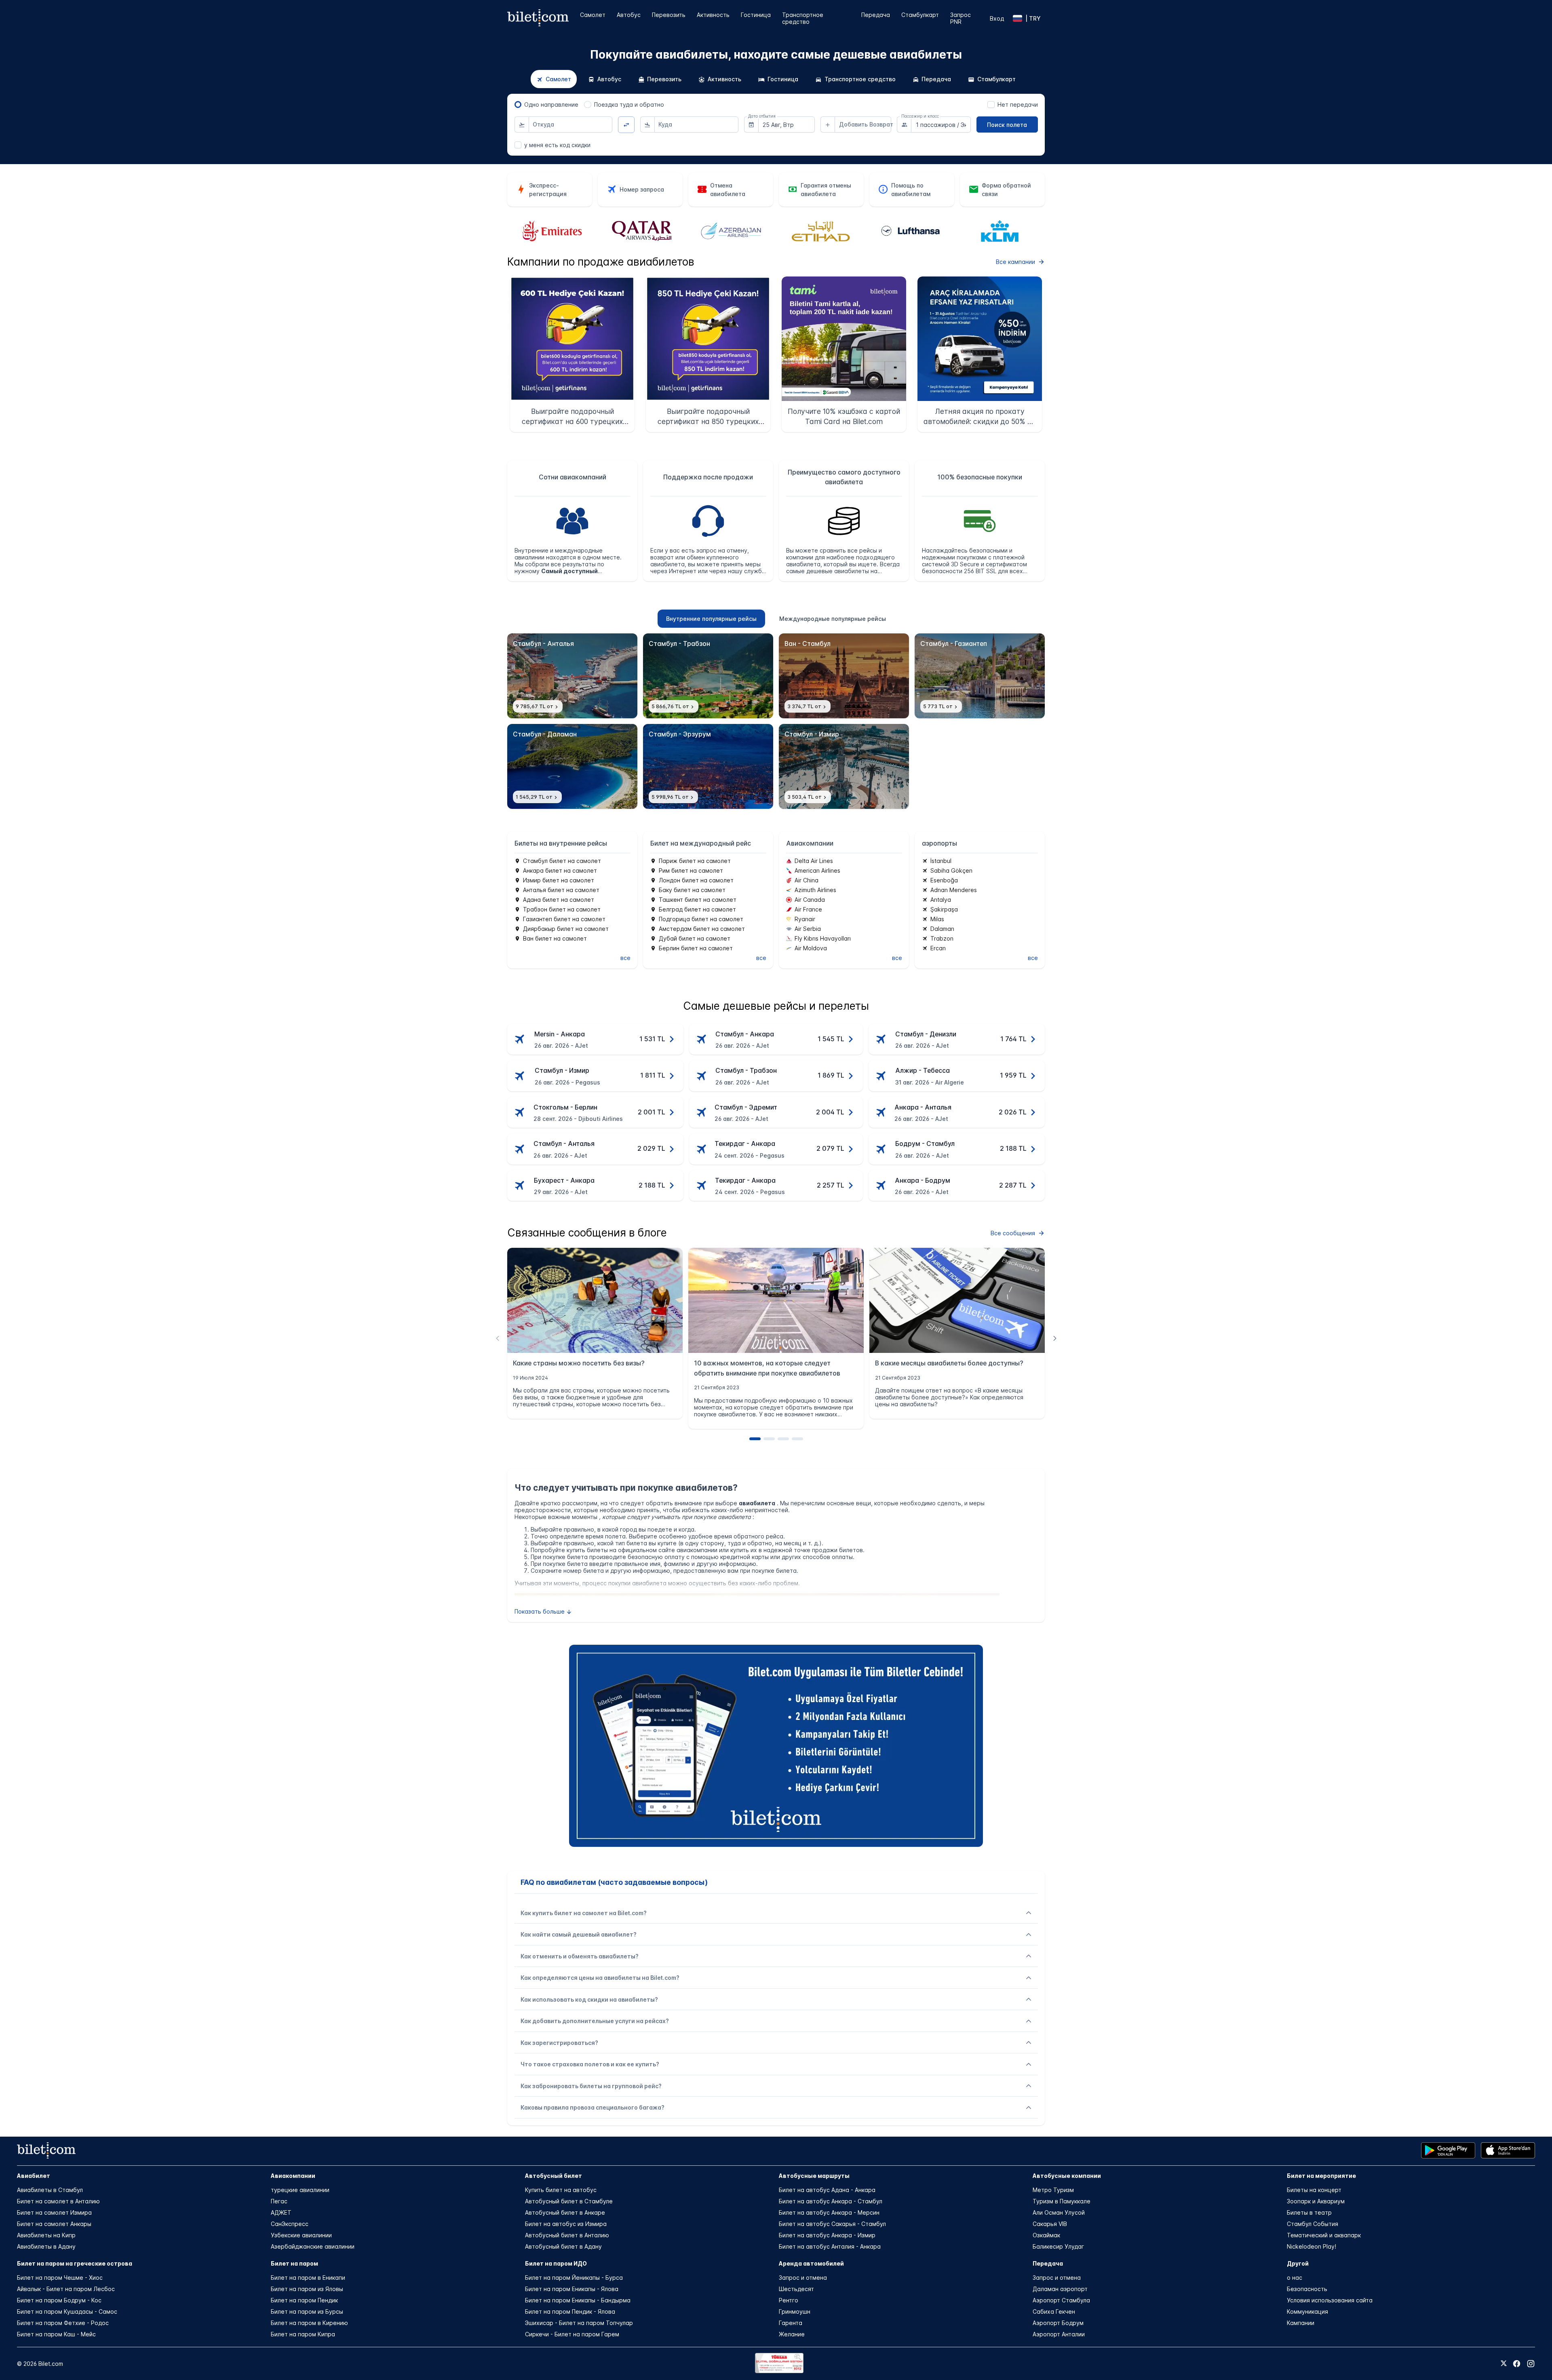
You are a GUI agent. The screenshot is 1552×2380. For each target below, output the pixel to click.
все (625, 958)
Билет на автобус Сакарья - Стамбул (832, 2224)
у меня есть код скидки (557, 145)
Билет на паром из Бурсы (307, 2311)
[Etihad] (731, 231)
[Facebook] (1517, 2364)
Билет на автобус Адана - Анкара (827, 2190)
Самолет (593, 15)
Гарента (791, 2323)
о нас (1295, 2278)
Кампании (1301, 2323)
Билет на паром (294, 2263)
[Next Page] (1055, 1338)
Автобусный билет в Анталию (567, 2235)
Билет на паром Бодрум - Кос (59, 2300)
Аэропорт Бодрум (1058, 2323)
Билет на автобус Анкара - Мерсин (829, 2212)
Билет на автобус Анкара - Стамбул (831, 2201)
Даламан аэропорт (1060, 2289)
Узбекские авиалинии (301, 2235)
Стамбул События (1313, 2224)
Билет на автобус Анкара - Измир (827, 2235)
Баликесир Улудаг (1058, 2246)
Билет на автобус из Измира (566, 2224)
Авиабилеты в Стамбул (50, 2190)
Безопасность (1307, 2289)
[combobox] (571, 124)
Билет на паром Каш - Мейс (56, 2334)
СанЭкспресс (290, 2224)
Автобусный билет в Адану (563, 2246)
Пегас (279, 2201)
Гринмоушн (795, 2311)
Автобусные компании (1067, 2176)
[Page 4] (797, 1439)
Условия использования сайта (1330, 2300)
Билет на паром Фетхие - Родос (63, 2323)
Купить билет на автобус (561, 2190)
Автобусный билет (554, 2176)
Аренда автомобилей (811, 2263)
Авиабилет (34, 2176)
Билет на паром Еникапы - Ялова (572, 2289)
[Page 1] (755, 1439)
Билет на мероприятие (1321, 2176)
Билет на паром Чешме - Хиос (60, 2278)
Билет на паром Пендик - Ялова (570, 2311)
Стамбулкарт (920, 15)
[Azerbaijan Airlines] (641, 232)
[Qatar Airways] (552, 232)
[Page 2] (769, 1439)
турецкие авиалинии (300, 2190)
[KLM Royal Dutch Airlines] (910, 232)
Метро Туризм (1053, 2190)
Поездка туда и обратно (629, 104)
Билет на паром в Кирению (309, 2323)
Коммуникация (1307, 2311)
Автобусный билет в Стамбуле (569, 2201)
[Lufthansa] (821, 231)
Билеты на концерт (1314, 2190)
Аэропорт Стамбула (1061, 2300)
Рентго (789, 2300)
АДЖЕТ (281, 2212)
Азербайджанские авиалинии (313, 2246)
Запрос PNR (961, 18)
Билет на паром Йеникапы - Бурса (574, 2278)
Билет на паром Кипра (303, 2334)
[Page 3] (783, 1439)
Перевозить (669, 15)
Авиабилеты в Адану (46, 2246)
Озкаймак (1046, 2235)
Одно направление (551, 104)
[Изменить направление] (626, 125)
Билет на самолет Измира (54, 2212)
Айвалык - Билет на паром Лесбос (66, 2289)
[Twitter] (1504, 2364)
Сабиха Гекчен (1054, 2311)
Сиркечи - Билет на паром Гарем (572, 2334)
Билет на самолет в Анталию (58, 2201)
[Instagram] (1531, 2364)
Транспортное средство (803, 18)
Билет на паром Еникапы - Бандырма (578, 2300)
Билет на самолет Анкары (54, 2224)
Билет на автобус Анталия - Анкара (830, 2246)
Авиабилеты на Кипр (46, 2235)
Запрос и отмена (803, 2278)
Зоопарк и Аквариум (1316, 2201)
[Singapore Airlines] (1000, 231)
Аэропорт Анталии (1059, 2334)
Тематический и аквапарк (1324, 2235)
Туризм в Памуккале (1062, 2201)
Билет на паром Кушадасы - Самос (67, 2311)
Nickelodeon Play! (1312, 2246)
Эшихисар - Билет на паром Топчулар (579, 2323)
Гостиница (756, 15)
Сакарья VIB (1050, 2224)
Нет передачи (1018, 104)
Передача (876, 15)
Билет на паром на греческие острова (75, 2263)
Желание (792, 2334)
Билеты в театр (1309, 2212)
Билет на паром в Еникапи (308, 2278)
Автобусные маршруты (814, 2176)
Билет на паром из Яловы (307, 2289)
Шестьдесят (796, 2289)
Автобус (629, 15)
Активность (713, 15)
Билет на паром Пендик (304, 2300)
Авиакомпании (293, 2176)
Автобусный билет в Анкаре (565, 2212)
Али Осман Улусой (1059, 2212)
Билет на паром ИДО (556, 2263)
